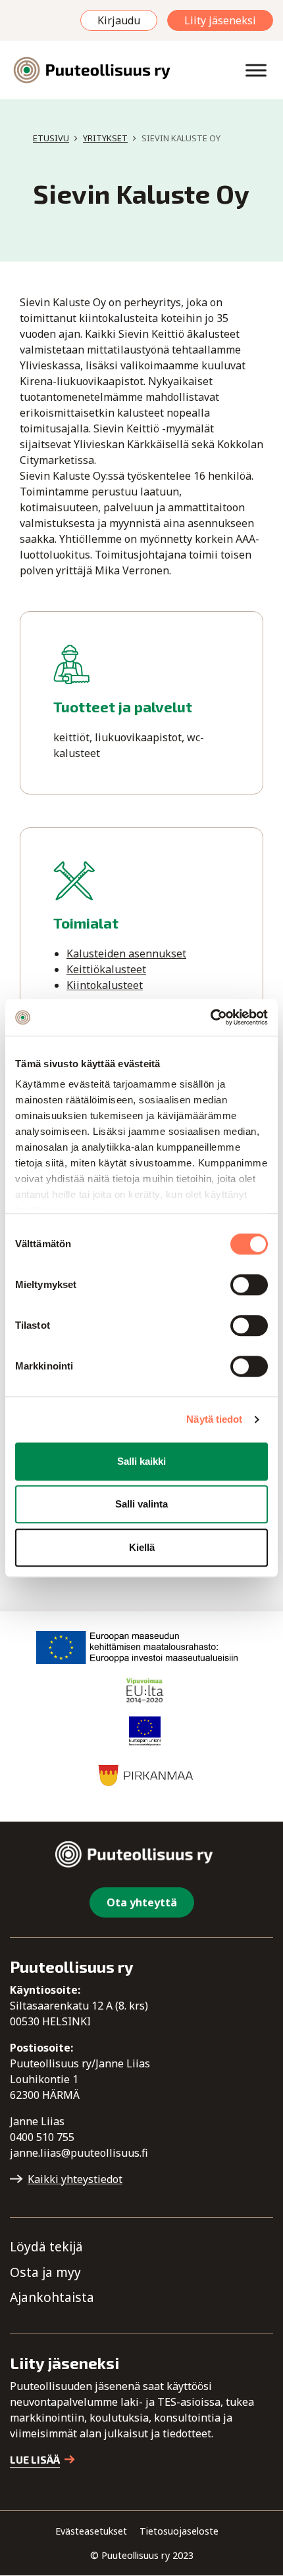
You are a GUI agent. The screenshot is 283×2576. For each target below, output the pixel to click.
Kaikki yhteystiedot (75, 2179)
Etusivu (51, 138)
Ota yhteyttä (142, 1902)
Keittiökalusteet (106, 969)
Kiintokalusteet (105, 985)
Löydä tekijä (46, 2246)
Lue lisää (35, 2459)
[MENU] (256, 70)
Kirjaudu (119, 20)
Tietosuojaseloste (179, 2531)
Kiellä (142, 1547)
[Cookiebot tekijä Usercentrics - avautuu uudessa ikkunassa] (210, 1017)
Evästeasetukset (91, 2531)
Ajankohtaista (52, 2298)
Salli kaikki (141, 1461)
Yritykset (105, 138)
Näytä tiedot (214, 1419)
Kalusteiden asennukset (126, 954)
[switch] (249, 1285)
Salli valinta (141, 1504)
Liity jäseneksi (220, 20)
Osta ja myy (45, 2272)
